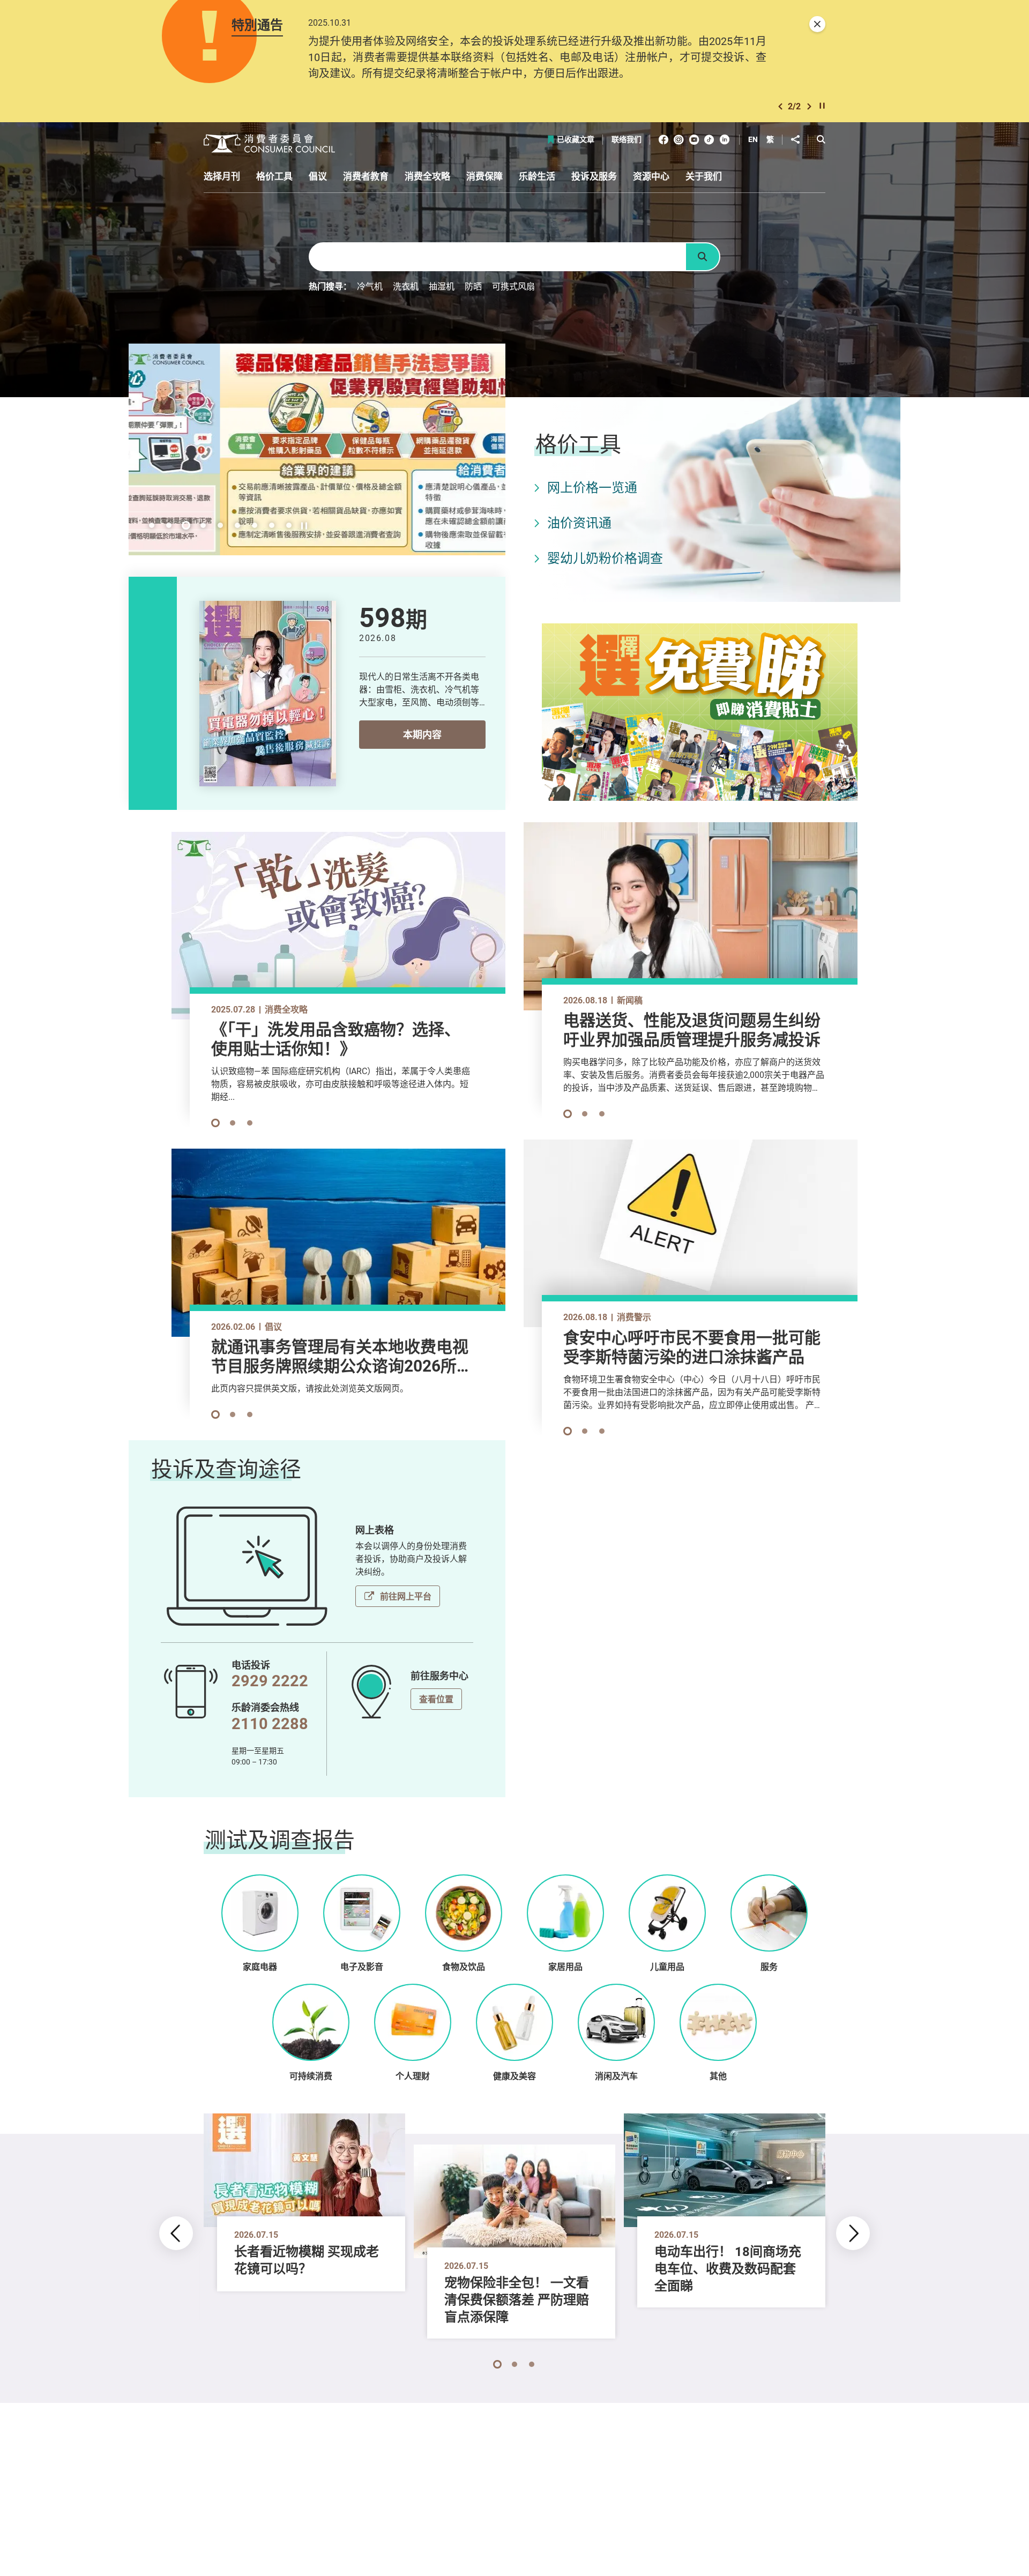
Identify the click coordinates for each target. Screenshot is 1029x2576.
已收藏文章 (576, 140)
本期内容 (422, 734)
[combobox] (497, 257)
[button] (780, 106)
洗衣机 (406, 286)
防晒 (473, 286)
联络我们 (627, 140)
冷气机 (370, 286)
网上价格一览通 (592, 487)
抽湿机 (442, 286)
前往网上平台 (406, 1596)
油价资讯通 (579, 523)
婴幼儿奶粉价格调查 (605, 558)
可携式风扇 (513, 286)
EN (753, 139)
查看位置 (436, 1699)
